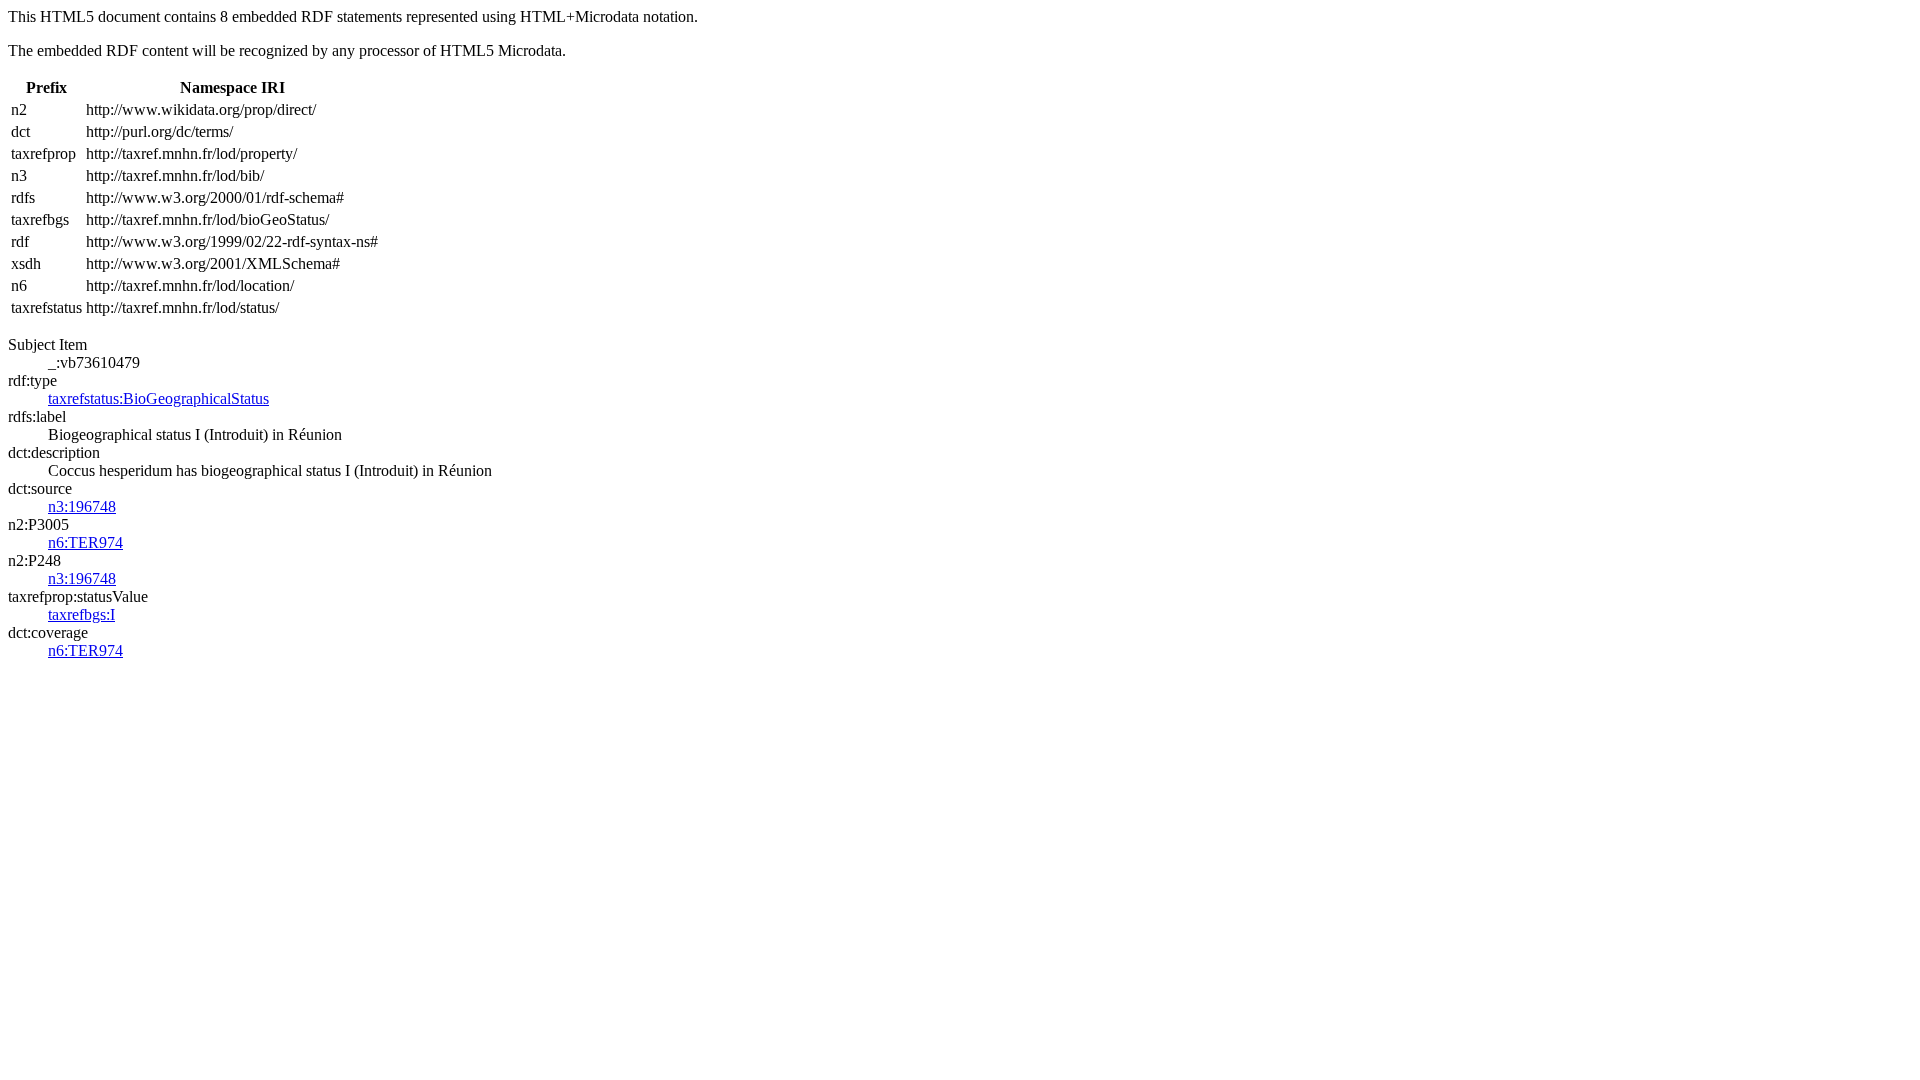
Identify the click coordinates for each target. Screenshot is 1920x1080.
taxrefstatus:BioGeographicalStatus (158, 398)
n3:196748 (82, 506)
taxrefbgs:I (81, 614)
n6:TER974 (85, 542)
